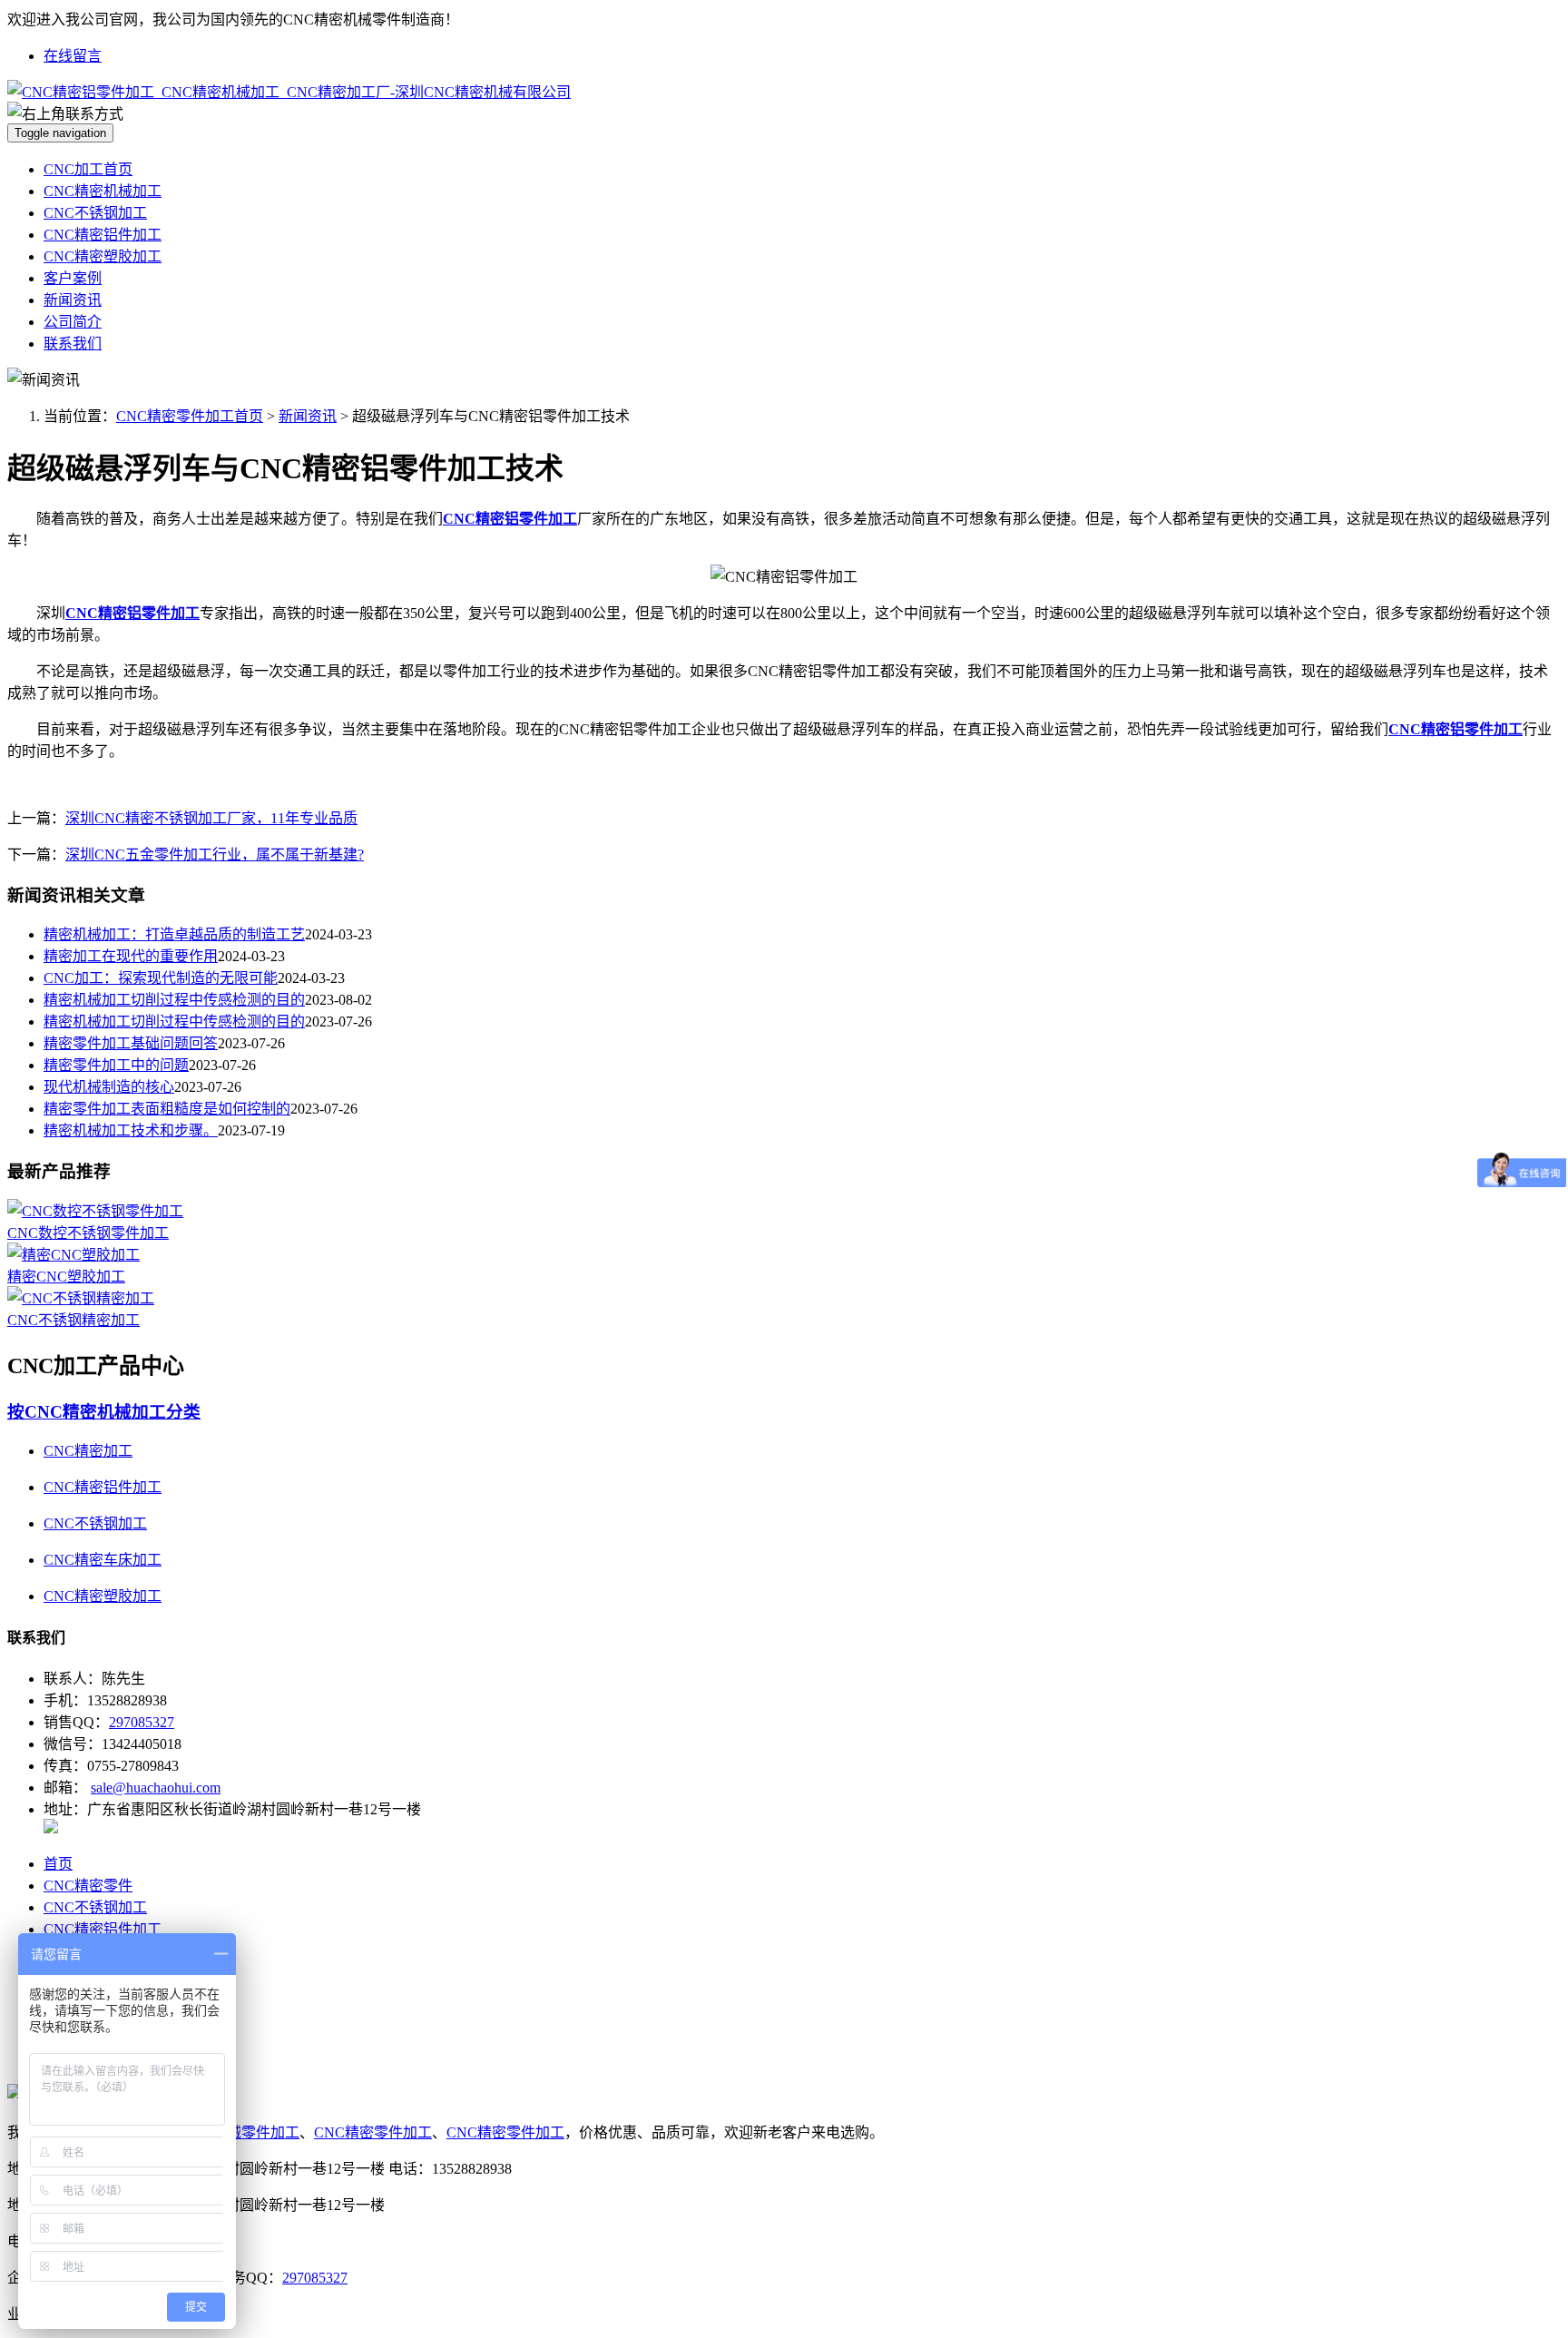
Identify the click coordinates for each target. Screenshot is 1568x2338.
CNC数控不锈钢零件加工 (88, 1233)
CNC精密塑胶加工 (103, 256)
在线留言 (73, 56)
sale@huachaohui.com (156, 1788)
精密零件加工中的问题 (116, 1065)
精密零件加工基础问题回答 (131, 1043)
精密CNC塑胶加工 (66, 1277)
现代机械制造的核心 (109, 1087)
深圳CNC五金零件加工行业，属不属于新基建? (215, 855)
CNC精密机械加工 (103, 191)
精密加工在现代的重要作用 (131, 956)
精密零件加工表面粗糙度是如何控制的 (167, 1109)
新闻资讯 (73, 300)
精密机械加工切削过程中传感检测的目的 (174, 1000)
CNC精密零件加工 (373, 2132)
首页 (58, 1864)
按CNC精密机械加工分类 (104, 1412)
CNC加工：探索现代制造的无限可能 (161, 978)
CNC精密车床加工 (103, 1560)
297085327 (142, 1722)
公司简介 (73, 322)
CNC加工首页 (88, 169)
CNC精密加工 (88, 1451)
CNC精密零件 (88, 1886)
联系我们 (73, 344)
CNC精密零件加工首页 (190, 416)
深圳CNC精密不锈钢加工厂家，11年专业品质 (211, 818)
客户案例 (73, 278)
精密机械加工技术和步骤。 (131, 1130)
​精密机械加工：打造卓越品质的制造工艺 (174, 934)
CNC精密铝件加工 (103, 235)
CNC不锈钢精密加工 (73, 1320)
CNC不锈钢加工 (95, 213)
